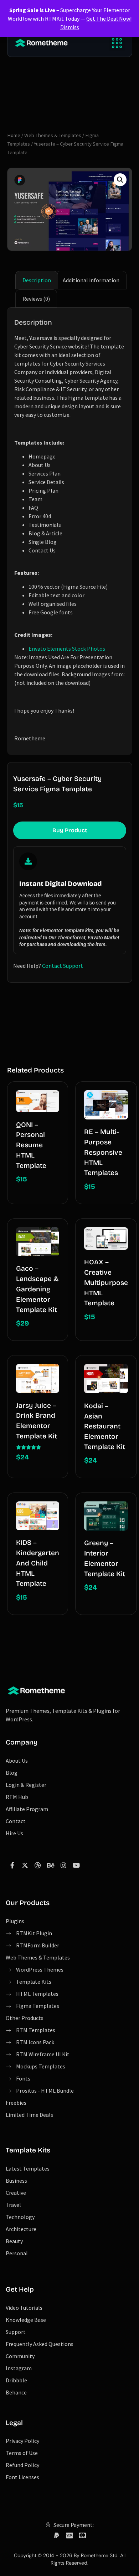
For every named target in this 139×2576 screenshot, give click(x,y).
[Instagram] (63, 1865)
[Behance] (51, 1865)
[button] (117, 43)
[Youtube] (76, 1865)
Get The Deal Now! (109, 19)
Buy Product (70, 830)
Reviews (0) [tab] (36, 299)
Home (14, 135)
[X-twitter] (25, 1865)
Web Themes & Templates (53, 135)
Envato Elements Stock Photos (67, 649)
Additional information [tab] (91, 280)
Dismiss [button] (70, 27)
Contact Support (63, 966)
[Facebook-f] (12, 1865)
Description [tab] (37, 280)
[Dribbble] (38, 1865)
